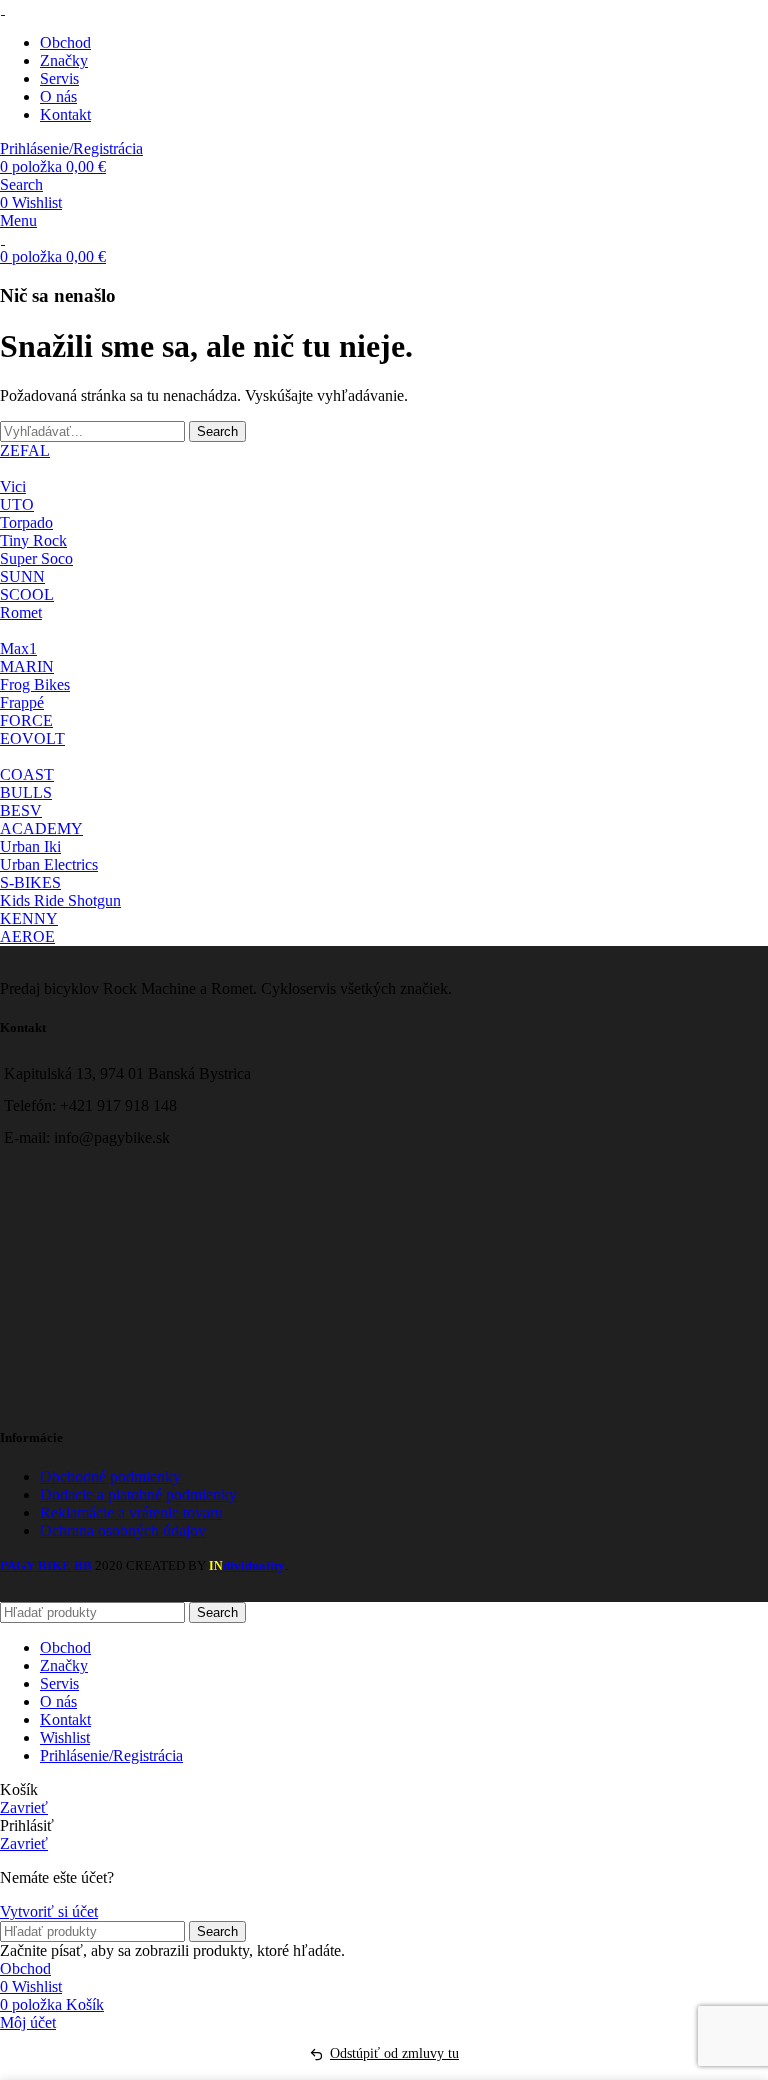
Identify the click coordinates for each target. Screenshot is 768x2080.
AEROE (27, 936)
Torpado (26, 522)
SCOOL (27, 594)
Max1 (18, 648)
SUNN (22, 576)
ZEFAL (25, 450)
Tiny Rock (33, 540)
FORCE (26, 720)
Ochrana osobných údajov (123, 1530)
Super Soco (36, 558)
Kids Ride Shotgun (60, 900)
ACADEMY (41, 828)
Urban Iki (30, 846)
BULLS (26, 792)
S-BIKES (30, 882)
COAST (27, 774)
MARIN (27, 666)
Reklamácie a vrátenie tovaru (131, 1512)
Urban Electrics (49, 864)
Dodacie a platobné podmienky (138, 1494)
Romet (21, 612)
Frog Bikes (35, 684)
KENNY (29, 918)
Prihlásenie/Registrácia (111, 1755)
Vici (13, 486)
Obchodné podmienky (110, 1476)
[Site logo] (2, 8)
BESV (21, 810)
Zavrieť (24, 1807)
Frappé (22, 702)
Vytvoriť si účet (49, 1911)
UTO (17, 504)
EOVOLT (32, 738)
